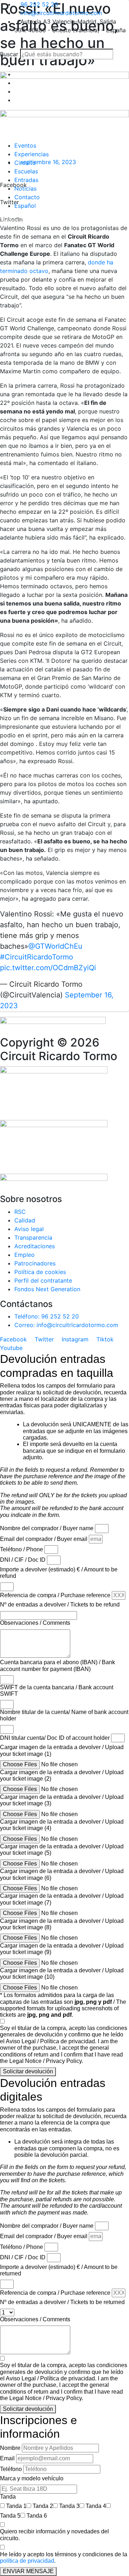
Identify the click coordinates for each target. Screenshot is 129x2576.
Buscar (9, 54)
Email (7, 2458)
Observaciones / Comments (35, 1623)
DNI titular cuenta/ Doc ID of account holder (55, 1738)
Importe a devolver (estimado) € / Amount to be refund (59, 1573)
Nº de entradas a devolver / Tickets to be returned (62, 2302)
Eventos (25, 145)
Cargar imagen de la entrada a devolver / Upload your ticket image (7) (62, 1899)
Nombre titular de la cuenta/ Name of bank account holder (64, 1715)
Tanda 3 (69, 2506)
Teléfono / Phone (21, 1549)
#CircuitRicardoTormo (37, 957)
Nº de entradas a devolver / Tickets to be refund (60, 1605)
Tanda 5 (10, 2516)
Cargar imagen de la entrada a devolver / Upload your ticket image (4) (62, 1825)
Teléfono (11, 2469)
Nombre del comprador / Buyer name (47, 1528)
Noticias (25, 188)
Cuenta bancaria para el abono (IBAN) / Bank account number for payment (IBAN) (58, 1665)
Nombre (10, 2448)
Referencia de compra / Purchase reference (55, 1595)
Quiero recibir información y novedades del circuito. (54, 2535)
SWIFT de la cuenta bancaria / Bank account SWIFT (57, 1691)
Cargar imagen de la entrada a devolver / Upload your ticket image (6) (62, 1874)
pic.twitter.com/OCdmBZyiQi (48, 968)
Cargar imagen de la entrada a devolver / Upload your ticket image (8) (62, 1924)
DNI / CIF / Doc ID (23, 1560)
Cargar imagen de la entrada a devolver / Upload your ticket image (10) (62, 1974)
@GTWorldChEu (55, 946)
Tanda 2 (43, 2506)
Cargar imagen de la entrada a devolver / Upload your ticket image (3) (62, 1800)
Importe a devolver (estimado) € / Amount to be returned (59, 2270)
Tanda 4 (96, 2506)
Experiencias (32, 154)
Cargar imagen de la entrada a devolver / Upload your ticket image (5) (62, 1850)
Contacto (27, 197)
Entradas (26, 180)
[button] (64, 44)
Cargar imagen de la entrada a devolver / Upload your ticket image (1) (62, 1750)
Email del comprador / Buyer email (44, 1539)
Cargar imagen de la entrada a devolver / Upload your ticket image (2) (62, 1775)
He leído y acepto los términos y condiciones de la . (64, 2558)
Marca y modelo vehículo (32, 2478)
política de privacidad (27, 2561)
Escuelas (26, 171)
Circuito (25, 163)
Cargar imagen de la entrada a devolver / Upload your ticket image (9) (62, 1949)
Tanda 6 (37, 2516)
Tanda (8, 2497)
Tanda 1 (16, 2506)
